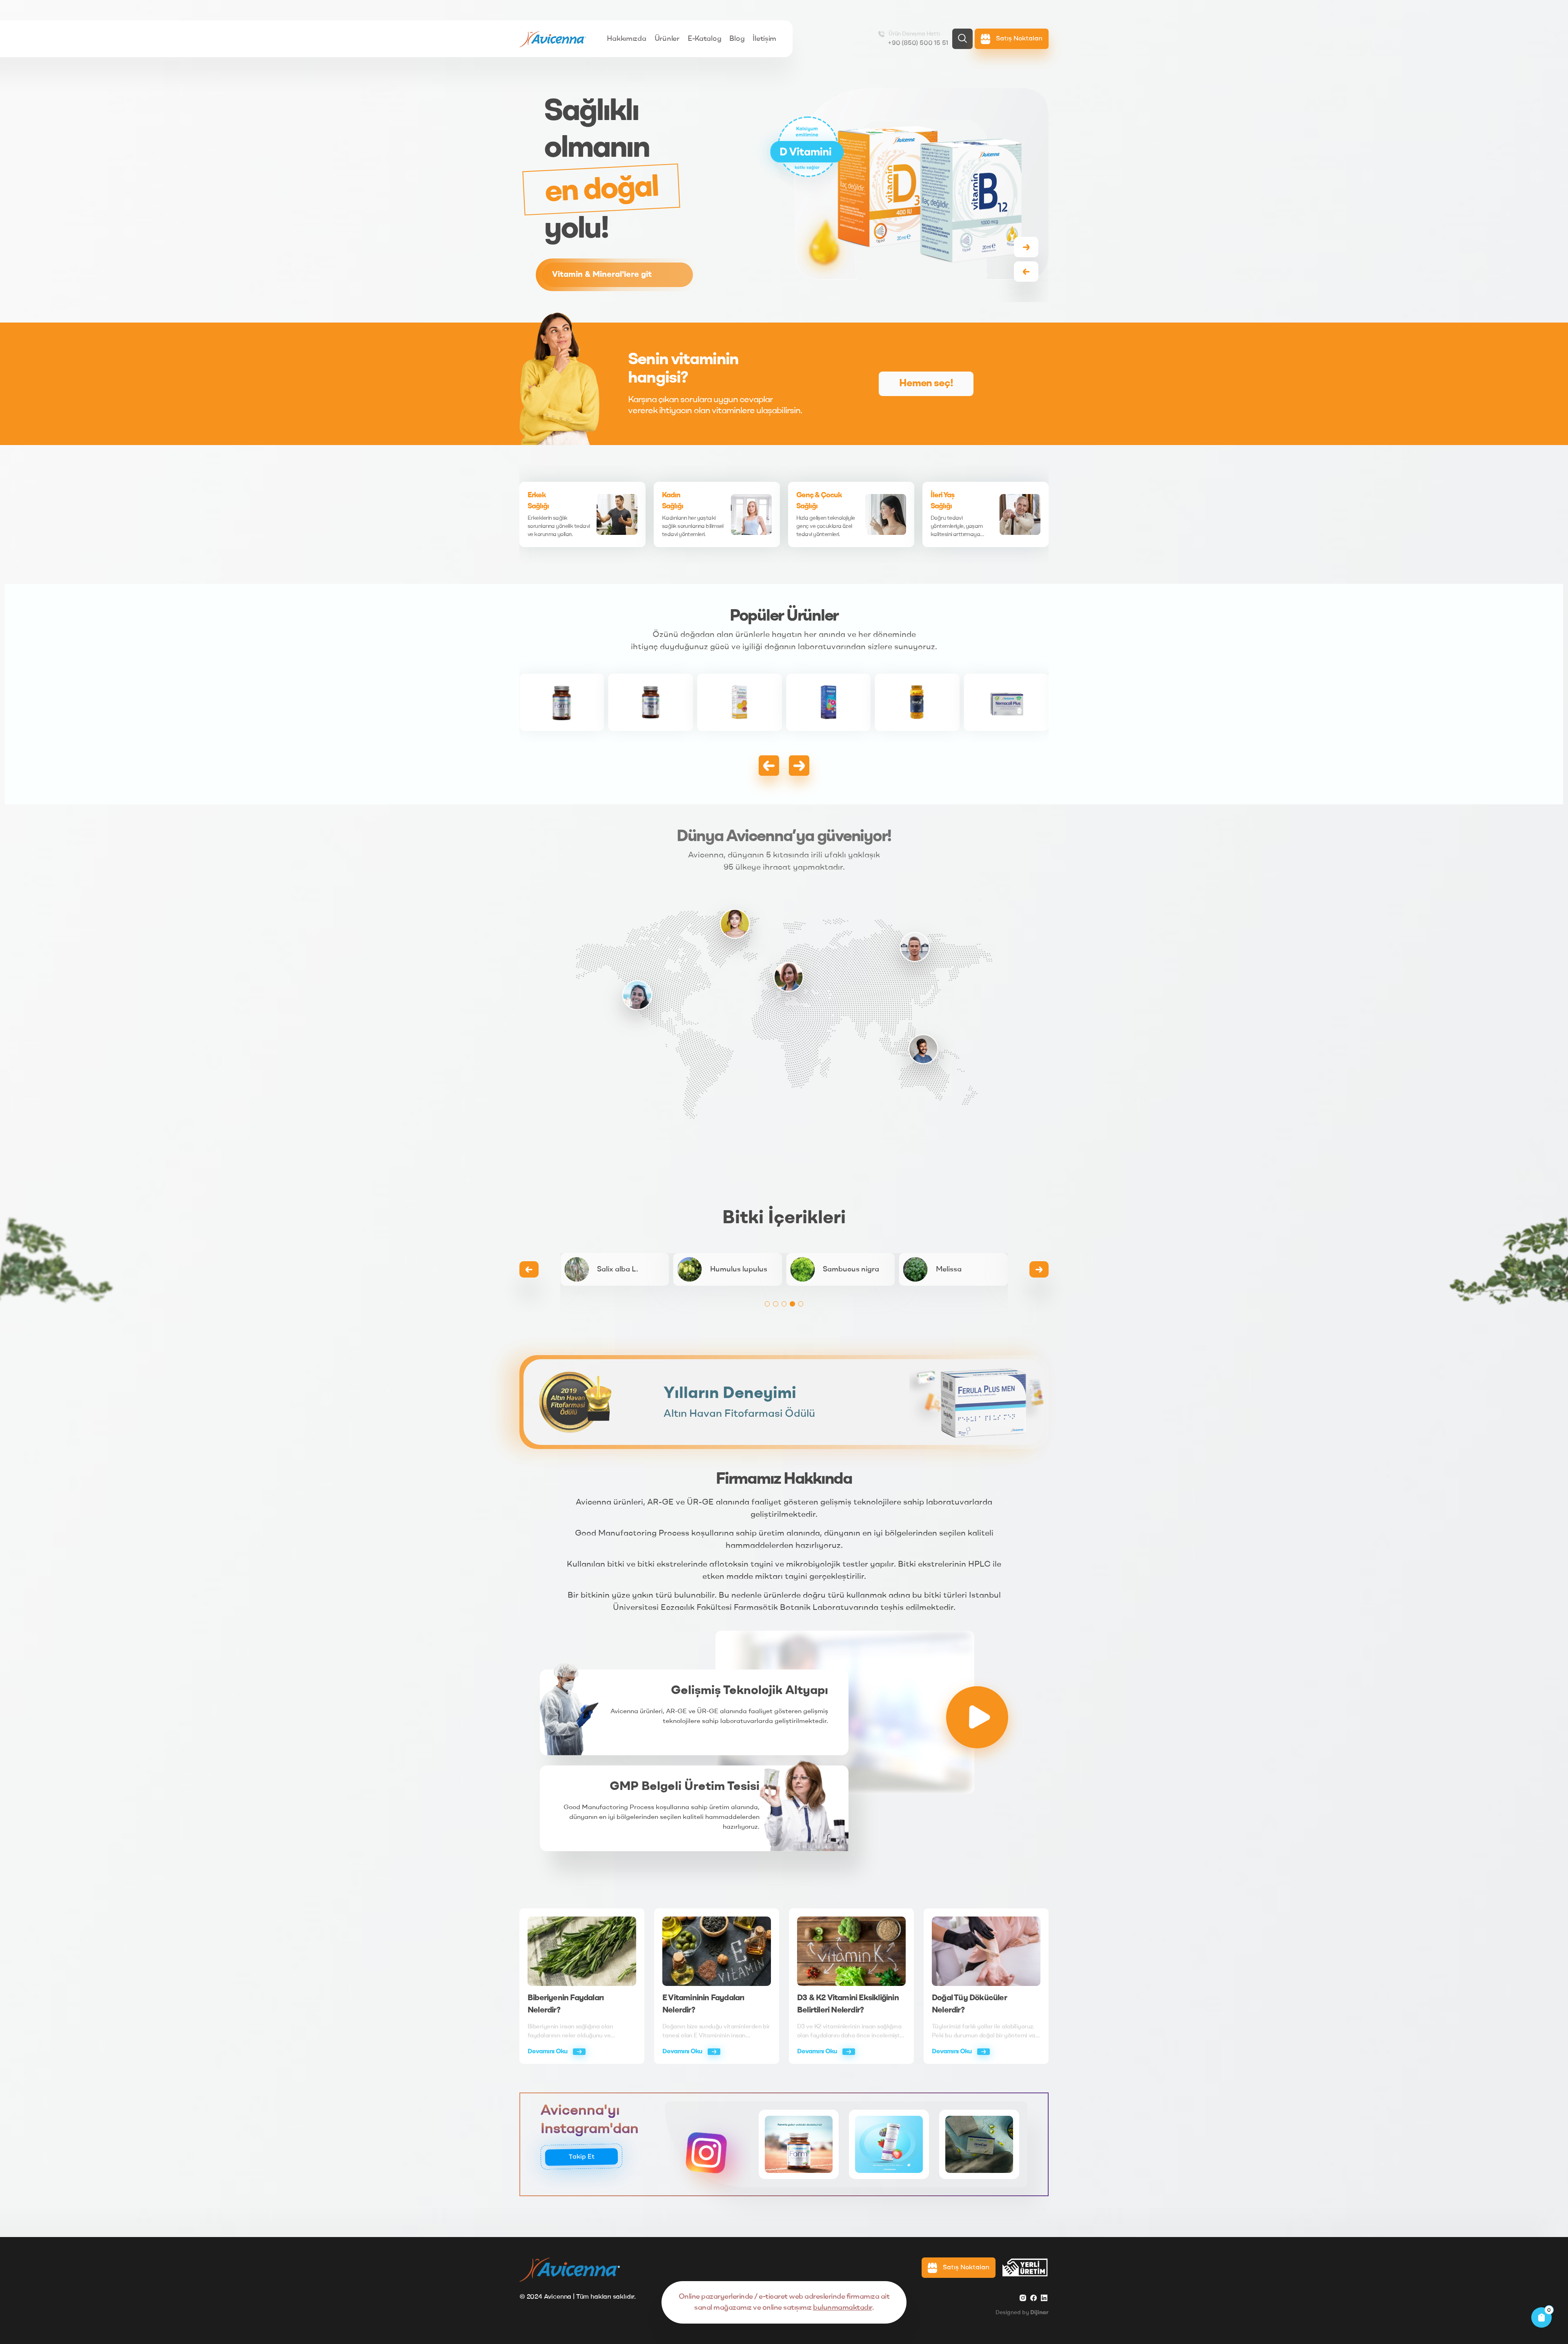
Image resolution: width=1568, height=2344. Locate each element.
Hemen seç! (926, 384)
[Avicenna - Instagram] (1023, 2298)
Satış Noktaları (965, 2268)
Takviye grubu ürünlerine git (607, 275)
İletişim (764, 39)
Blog (737, 39)
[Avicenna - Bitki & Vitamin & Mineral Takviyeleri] (553, 39)
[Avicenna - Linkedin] (1044, 2298)
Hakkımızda (626, 39)
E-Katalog (705, 39)
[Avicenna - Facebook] (1033, 2298)
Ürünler (667, 39)
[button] (1026, 247)
